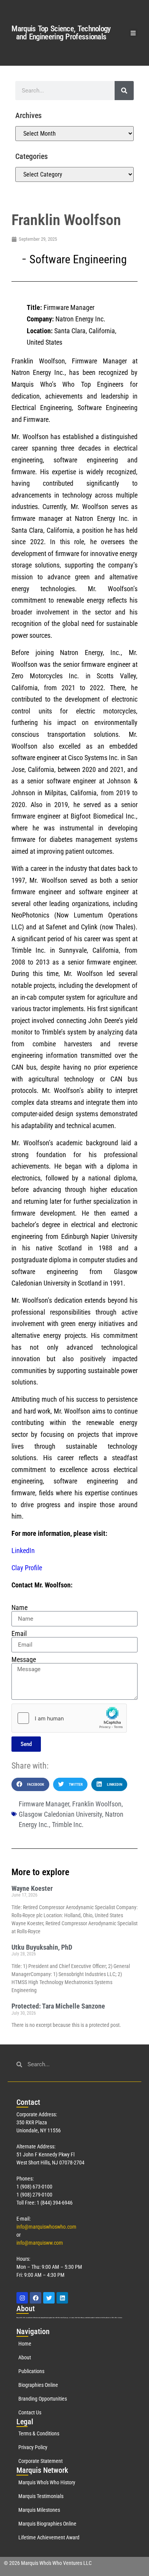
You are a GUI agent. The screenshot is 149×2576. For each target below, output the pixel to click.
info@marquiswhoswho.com (46, 2227)
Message (24, 1660)
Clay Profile (27, 1568)
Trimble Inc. (68, 1825)
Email (19, 1634)
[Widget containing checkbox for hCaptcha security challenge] (69, 1718)
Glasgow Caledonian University (60, 1814)
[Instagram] (22, 2298)
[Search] (124, 91)
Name (19, 1608)
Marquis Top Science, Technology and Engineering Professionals (61, 33)
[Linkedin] (62, 2298)
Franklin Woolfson (97, 1804)
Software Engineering (78, 259)
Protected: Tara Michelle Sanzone (58, 2006)
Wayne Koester (32, 1888)
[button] (134, 33)
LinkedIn (23, 1551)
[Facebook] (36, 2298)
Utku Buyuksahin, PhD (42, 1947)
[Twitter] (49, 2298)
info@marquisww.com (40, 2243)
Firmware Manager (44, 1804)
